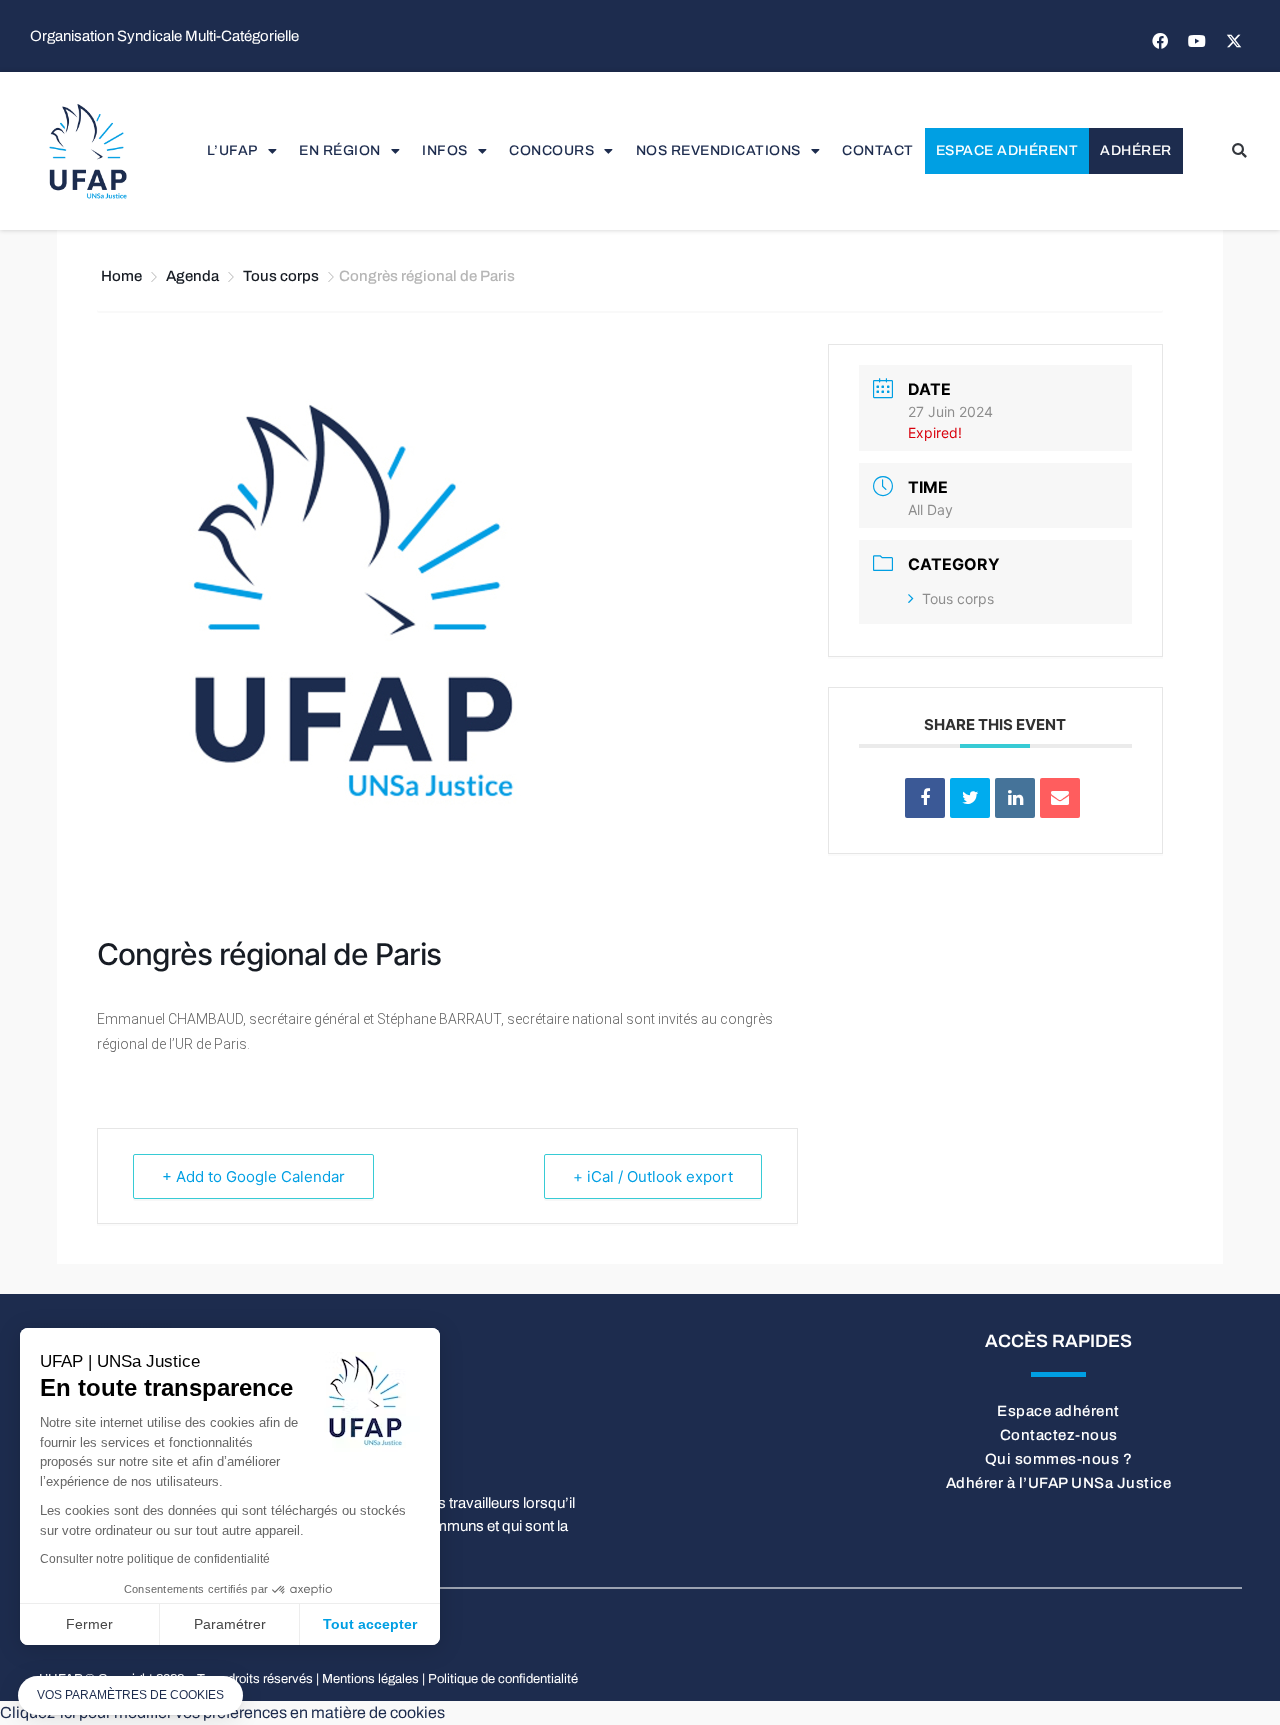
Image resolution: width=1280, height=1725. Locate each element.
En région (340, 150)
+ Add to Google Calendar (253, 1176)
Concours (551, 150)
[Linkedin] (1015, 798)
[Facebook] (1160, 41)
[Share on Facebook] (925, 798)
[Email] (1060, 798)
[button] (1239, 151)
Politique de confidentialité (503, 1679)
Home (123, 276)
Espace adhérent (1007, 150)
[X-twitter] (1234, 41)
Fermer (89, 1624)
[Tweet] (970, 798)
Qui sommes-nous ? (1059, 1459)
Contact (878, 150)
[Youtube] (1197, 41)
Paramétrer (230, 1624)
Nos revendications (718, 150)
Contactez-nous (1059, 1435)
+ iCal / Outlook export (653, 1176)
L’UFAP (232, 150)
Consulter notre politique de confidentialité (155, 1559)
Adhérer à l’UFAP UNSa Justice (1059, 1483)
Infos (445, 150)
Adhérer (1136, 150)
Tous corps (281, 276)
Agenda (192, 276)
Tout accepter (370, 1624)
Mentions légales (370, 1679)
